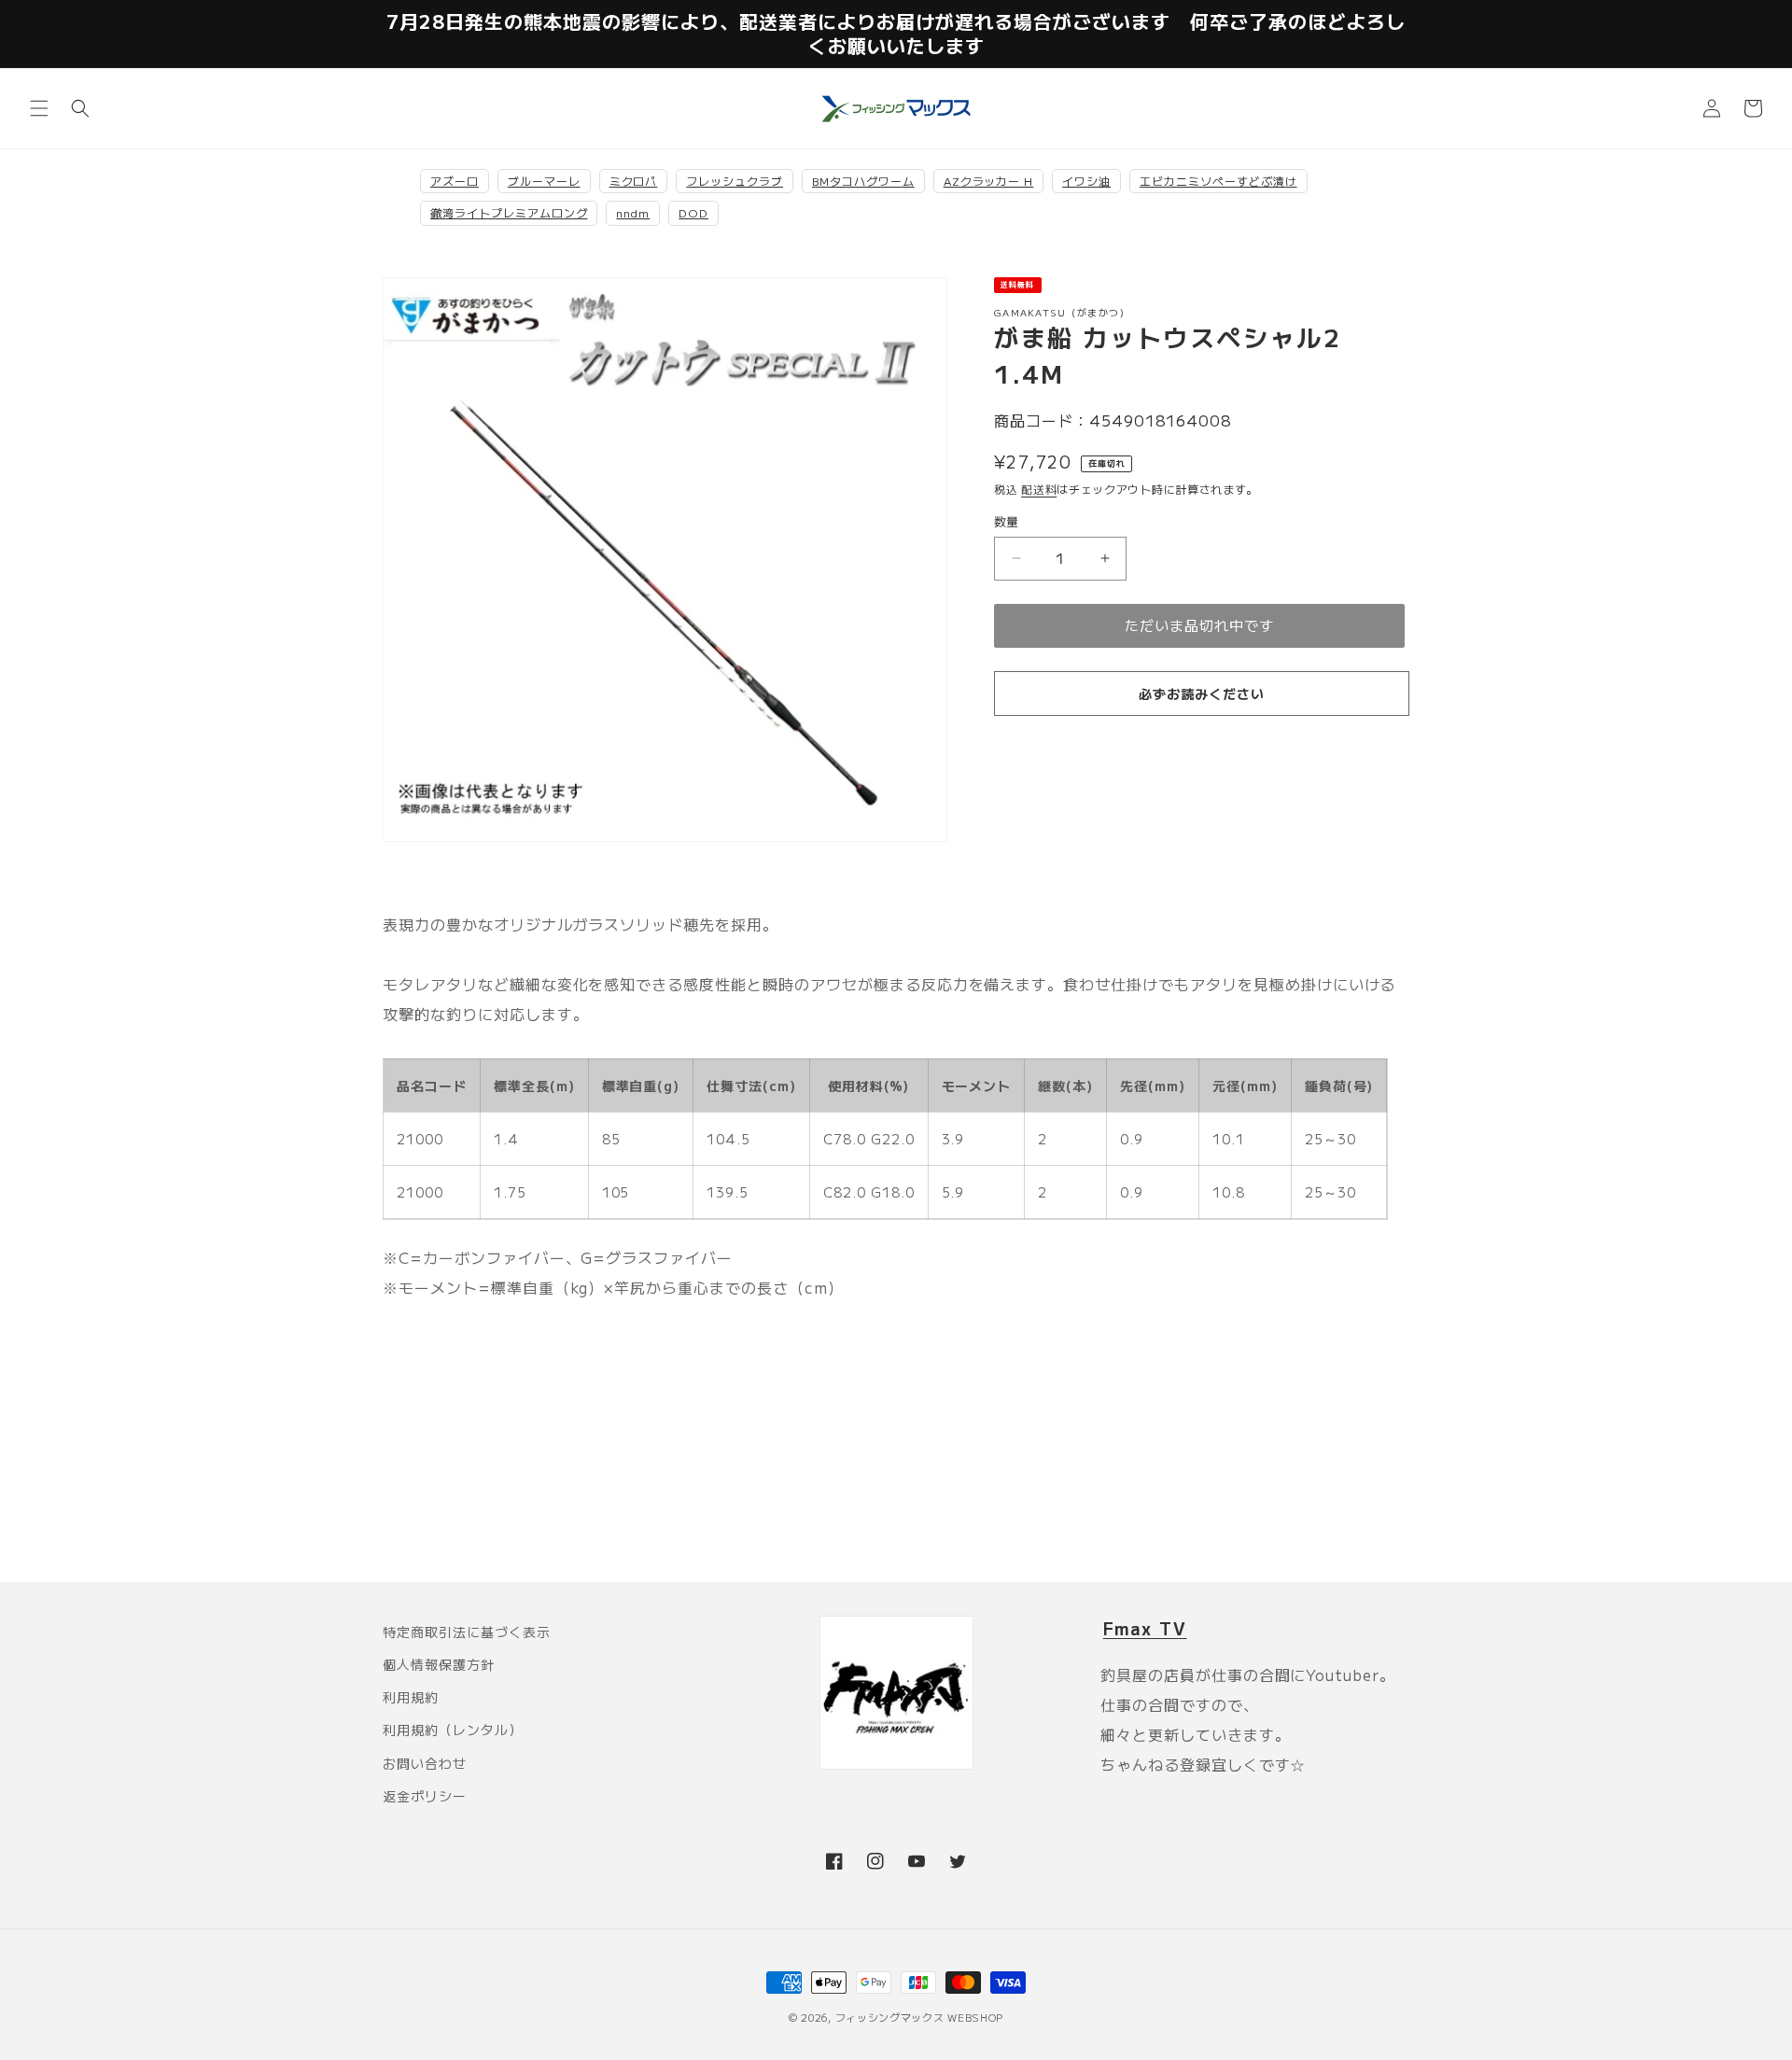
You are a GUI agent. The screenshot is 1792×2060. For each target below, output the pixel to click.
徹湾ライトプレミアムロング (509, 212)
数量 (1007, 521)
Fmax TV (1145, 1628)
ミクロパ (634, 181)
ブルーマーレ (544, 181)
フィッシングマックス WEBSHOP (920, 2017)
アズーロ (455, 181)
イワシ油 (1086, 181)
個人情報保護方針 (439, 1664)
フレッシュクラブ (735, 181)
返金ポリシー (425, 1796)
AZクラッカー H (989, 181)
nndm (633, 212)
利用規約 (411, 1697)
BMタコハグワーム (863, 181)
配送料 (1039, 489)
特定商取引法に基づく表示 (467, 1632)
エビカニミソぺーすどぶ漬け (1218, 181)
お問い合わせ (425, 1763)
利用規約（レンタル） (453, 1730)
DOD (693, 212)
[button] (39, 108)
